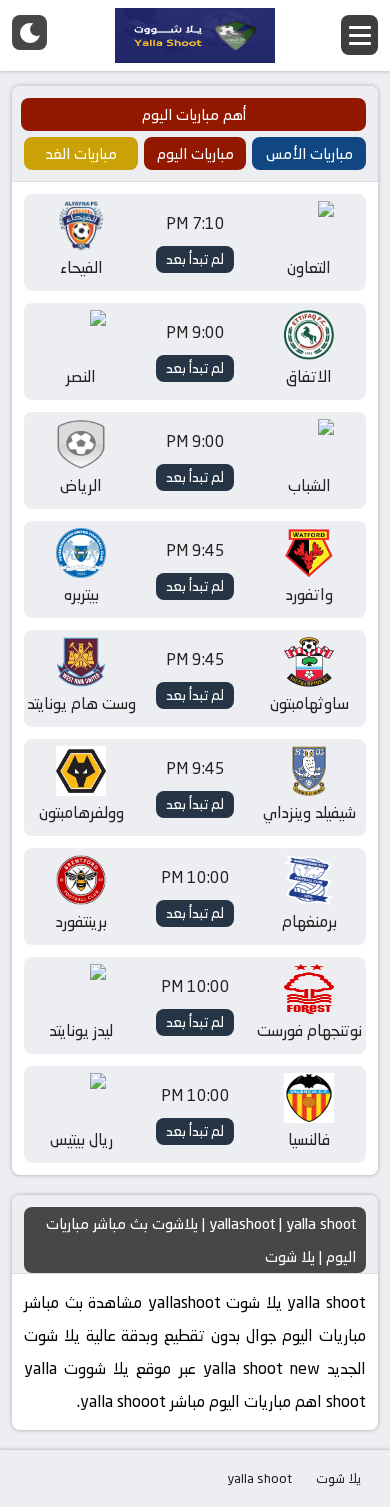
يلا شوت (338, 1478)
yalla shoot (259, 1478)
